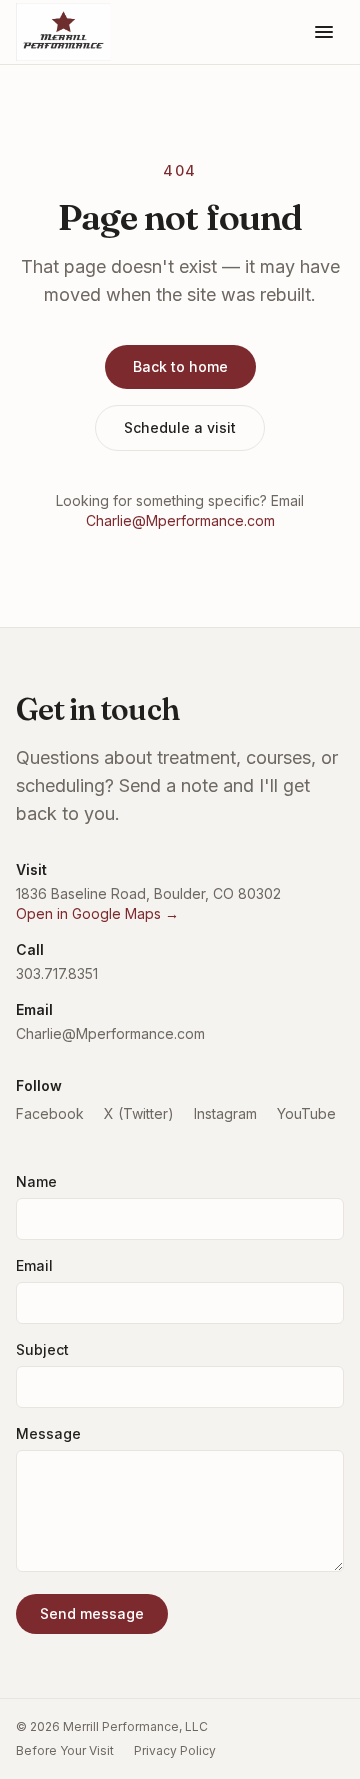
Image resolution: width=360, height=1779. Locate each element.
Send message (92, 1613)
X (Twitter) (139, 1113)
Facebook (50, 1113)
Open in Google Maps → (97, 913)
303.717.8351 (57, 973)
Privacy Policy (175, 1750)
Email (34, 1265)
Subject (42, 1349)
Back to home (180, 366)
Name (36, 1181)
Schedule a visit (180, 427)
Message (48, 1433)
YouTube (306, 1113)
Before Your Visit (65, 1750)
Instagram (225, 1113)
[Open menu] (324, 32)
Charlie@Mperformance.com (180, 520)
